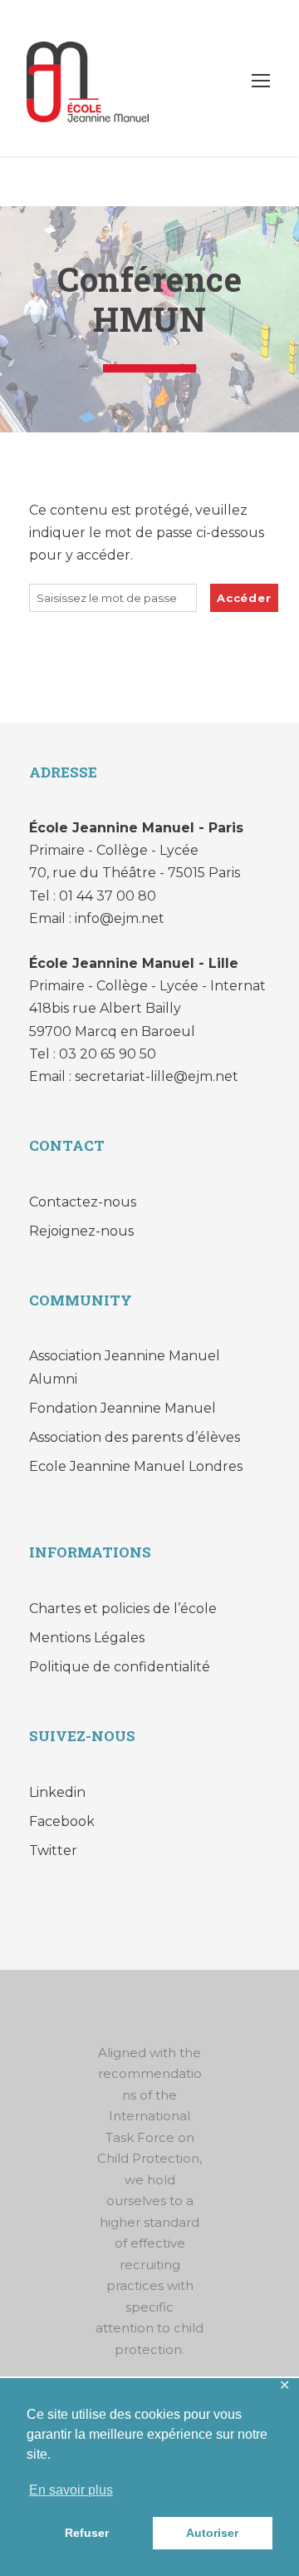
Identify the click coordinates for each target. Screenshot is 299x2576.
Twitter (53, 1851)
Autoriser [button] (212, 2533)
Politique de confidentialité (120, 1667)
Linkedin (57, 1792)
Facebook (62, 1821)
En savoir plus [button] (71, 2490)
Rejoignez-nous (81, 1231)
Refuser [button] (87, 2533)
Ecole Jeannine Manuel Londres (136, 1466)
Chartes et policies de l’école (123, 1609)
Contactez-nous (83, 1202)
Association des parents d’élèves (135, 1437)
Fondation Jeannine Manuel (123, 1408)
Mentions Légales (87, 1638)
